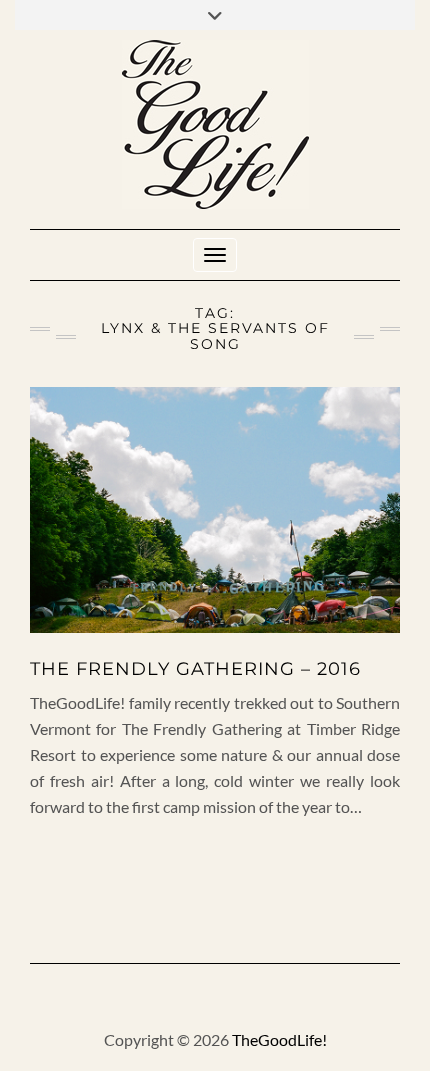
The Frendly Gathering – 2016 (195, 669)
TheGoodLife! (279, 1039)
